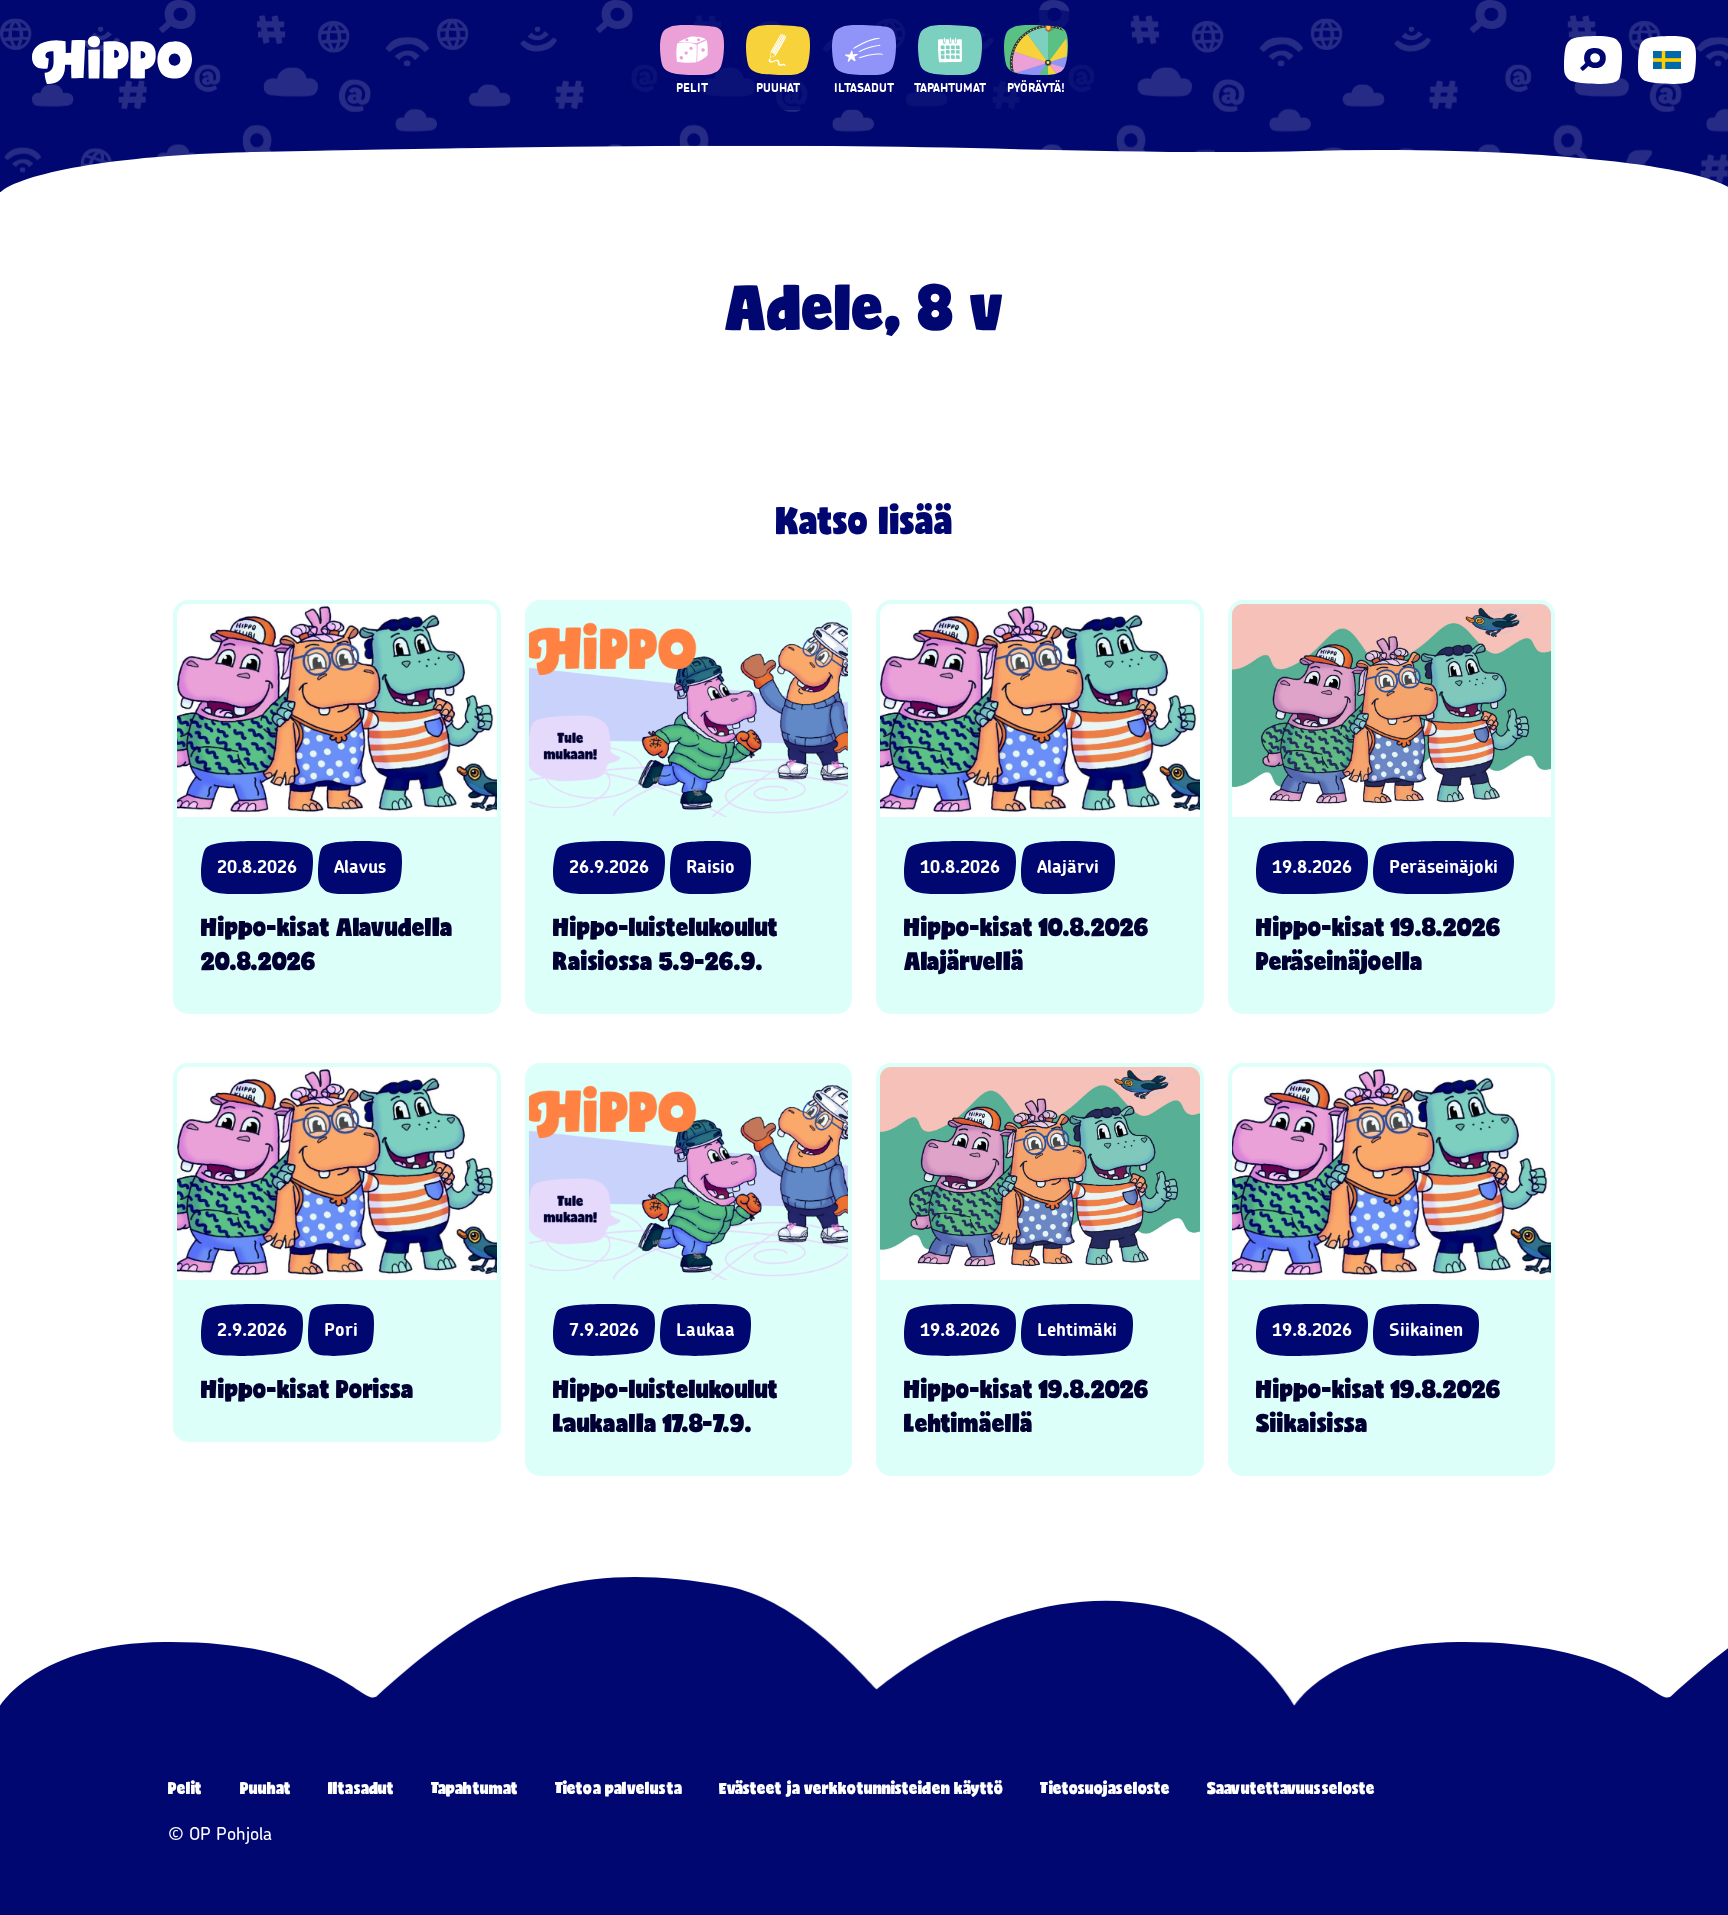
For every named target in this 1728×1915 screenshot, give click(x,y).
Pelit (185, 1787)
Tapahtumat (474, 1787)
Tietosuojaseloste (1105, 1787)
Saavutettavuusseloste (1291, 1787)
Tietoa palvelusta (618, 1787)
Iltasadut (361, 1787)
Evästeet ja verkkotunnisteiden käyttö (861, 1787)
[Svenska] (1667, 60)
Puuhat (266, 1787)
